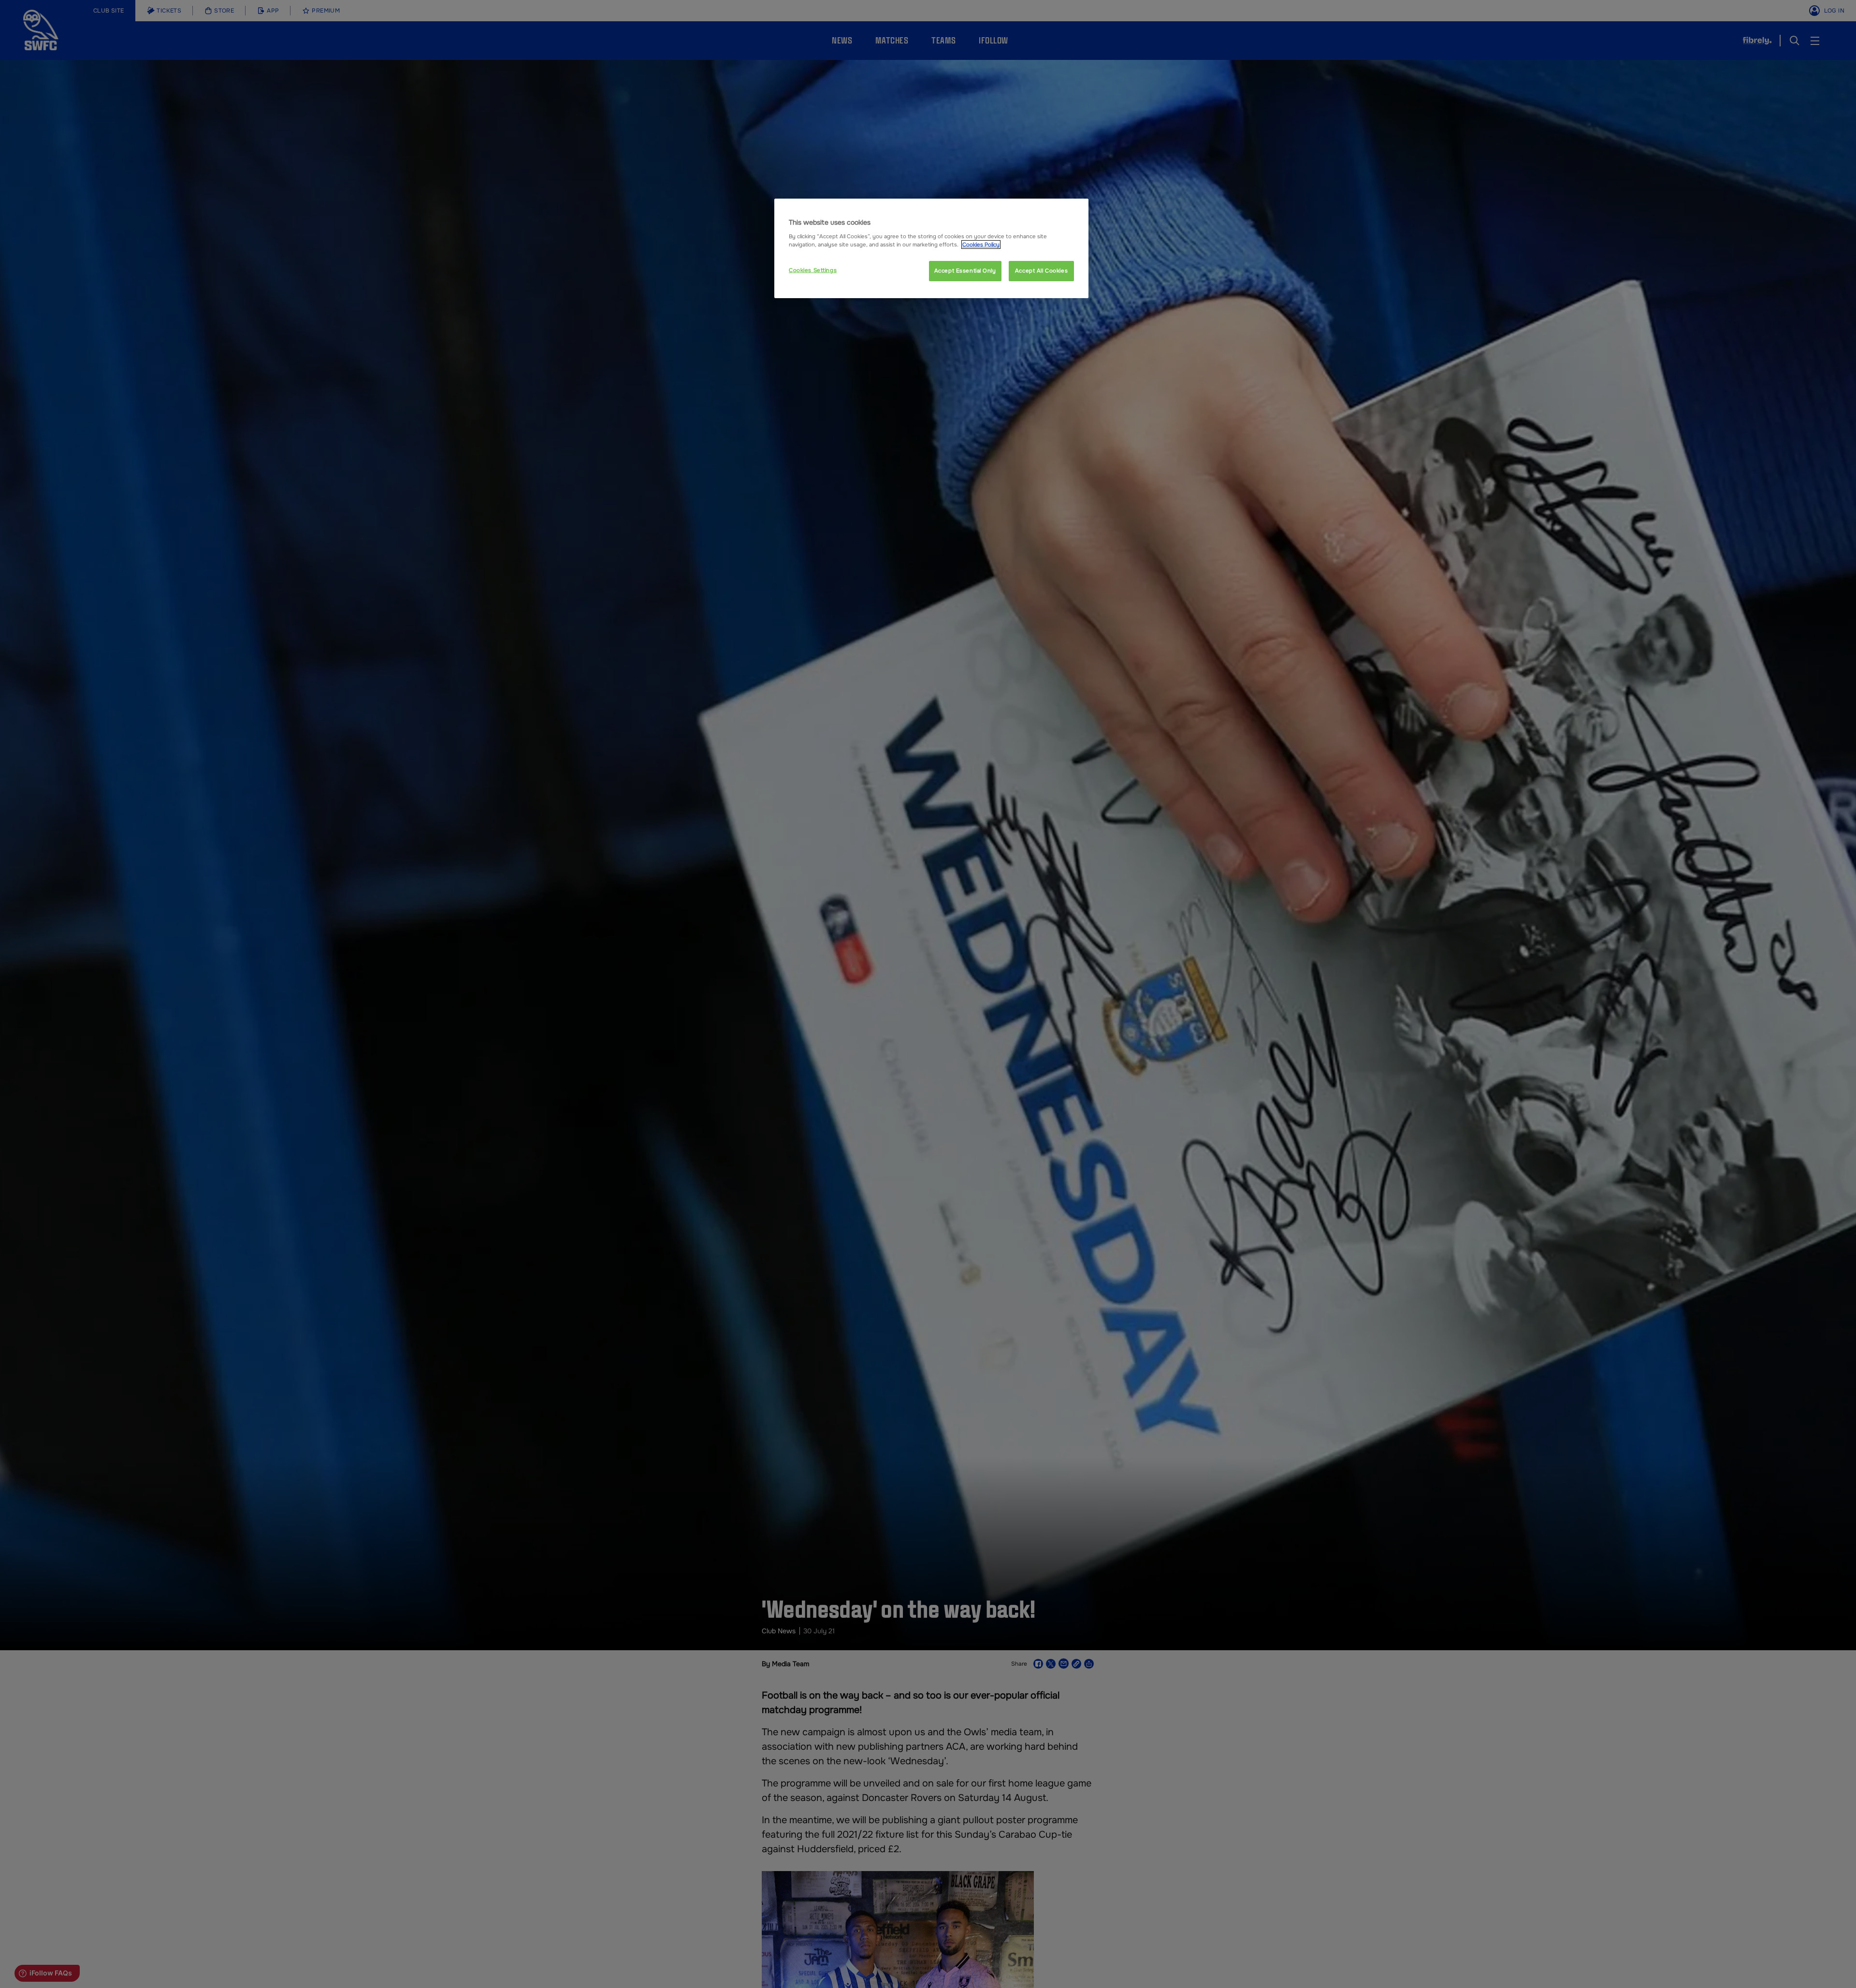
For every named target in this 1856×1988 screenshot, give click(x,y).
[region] (931, 248)
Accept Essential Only (965, 271)
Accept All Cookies (1041, 271)
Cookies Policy (981, 245)
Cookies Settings (813, 270)
